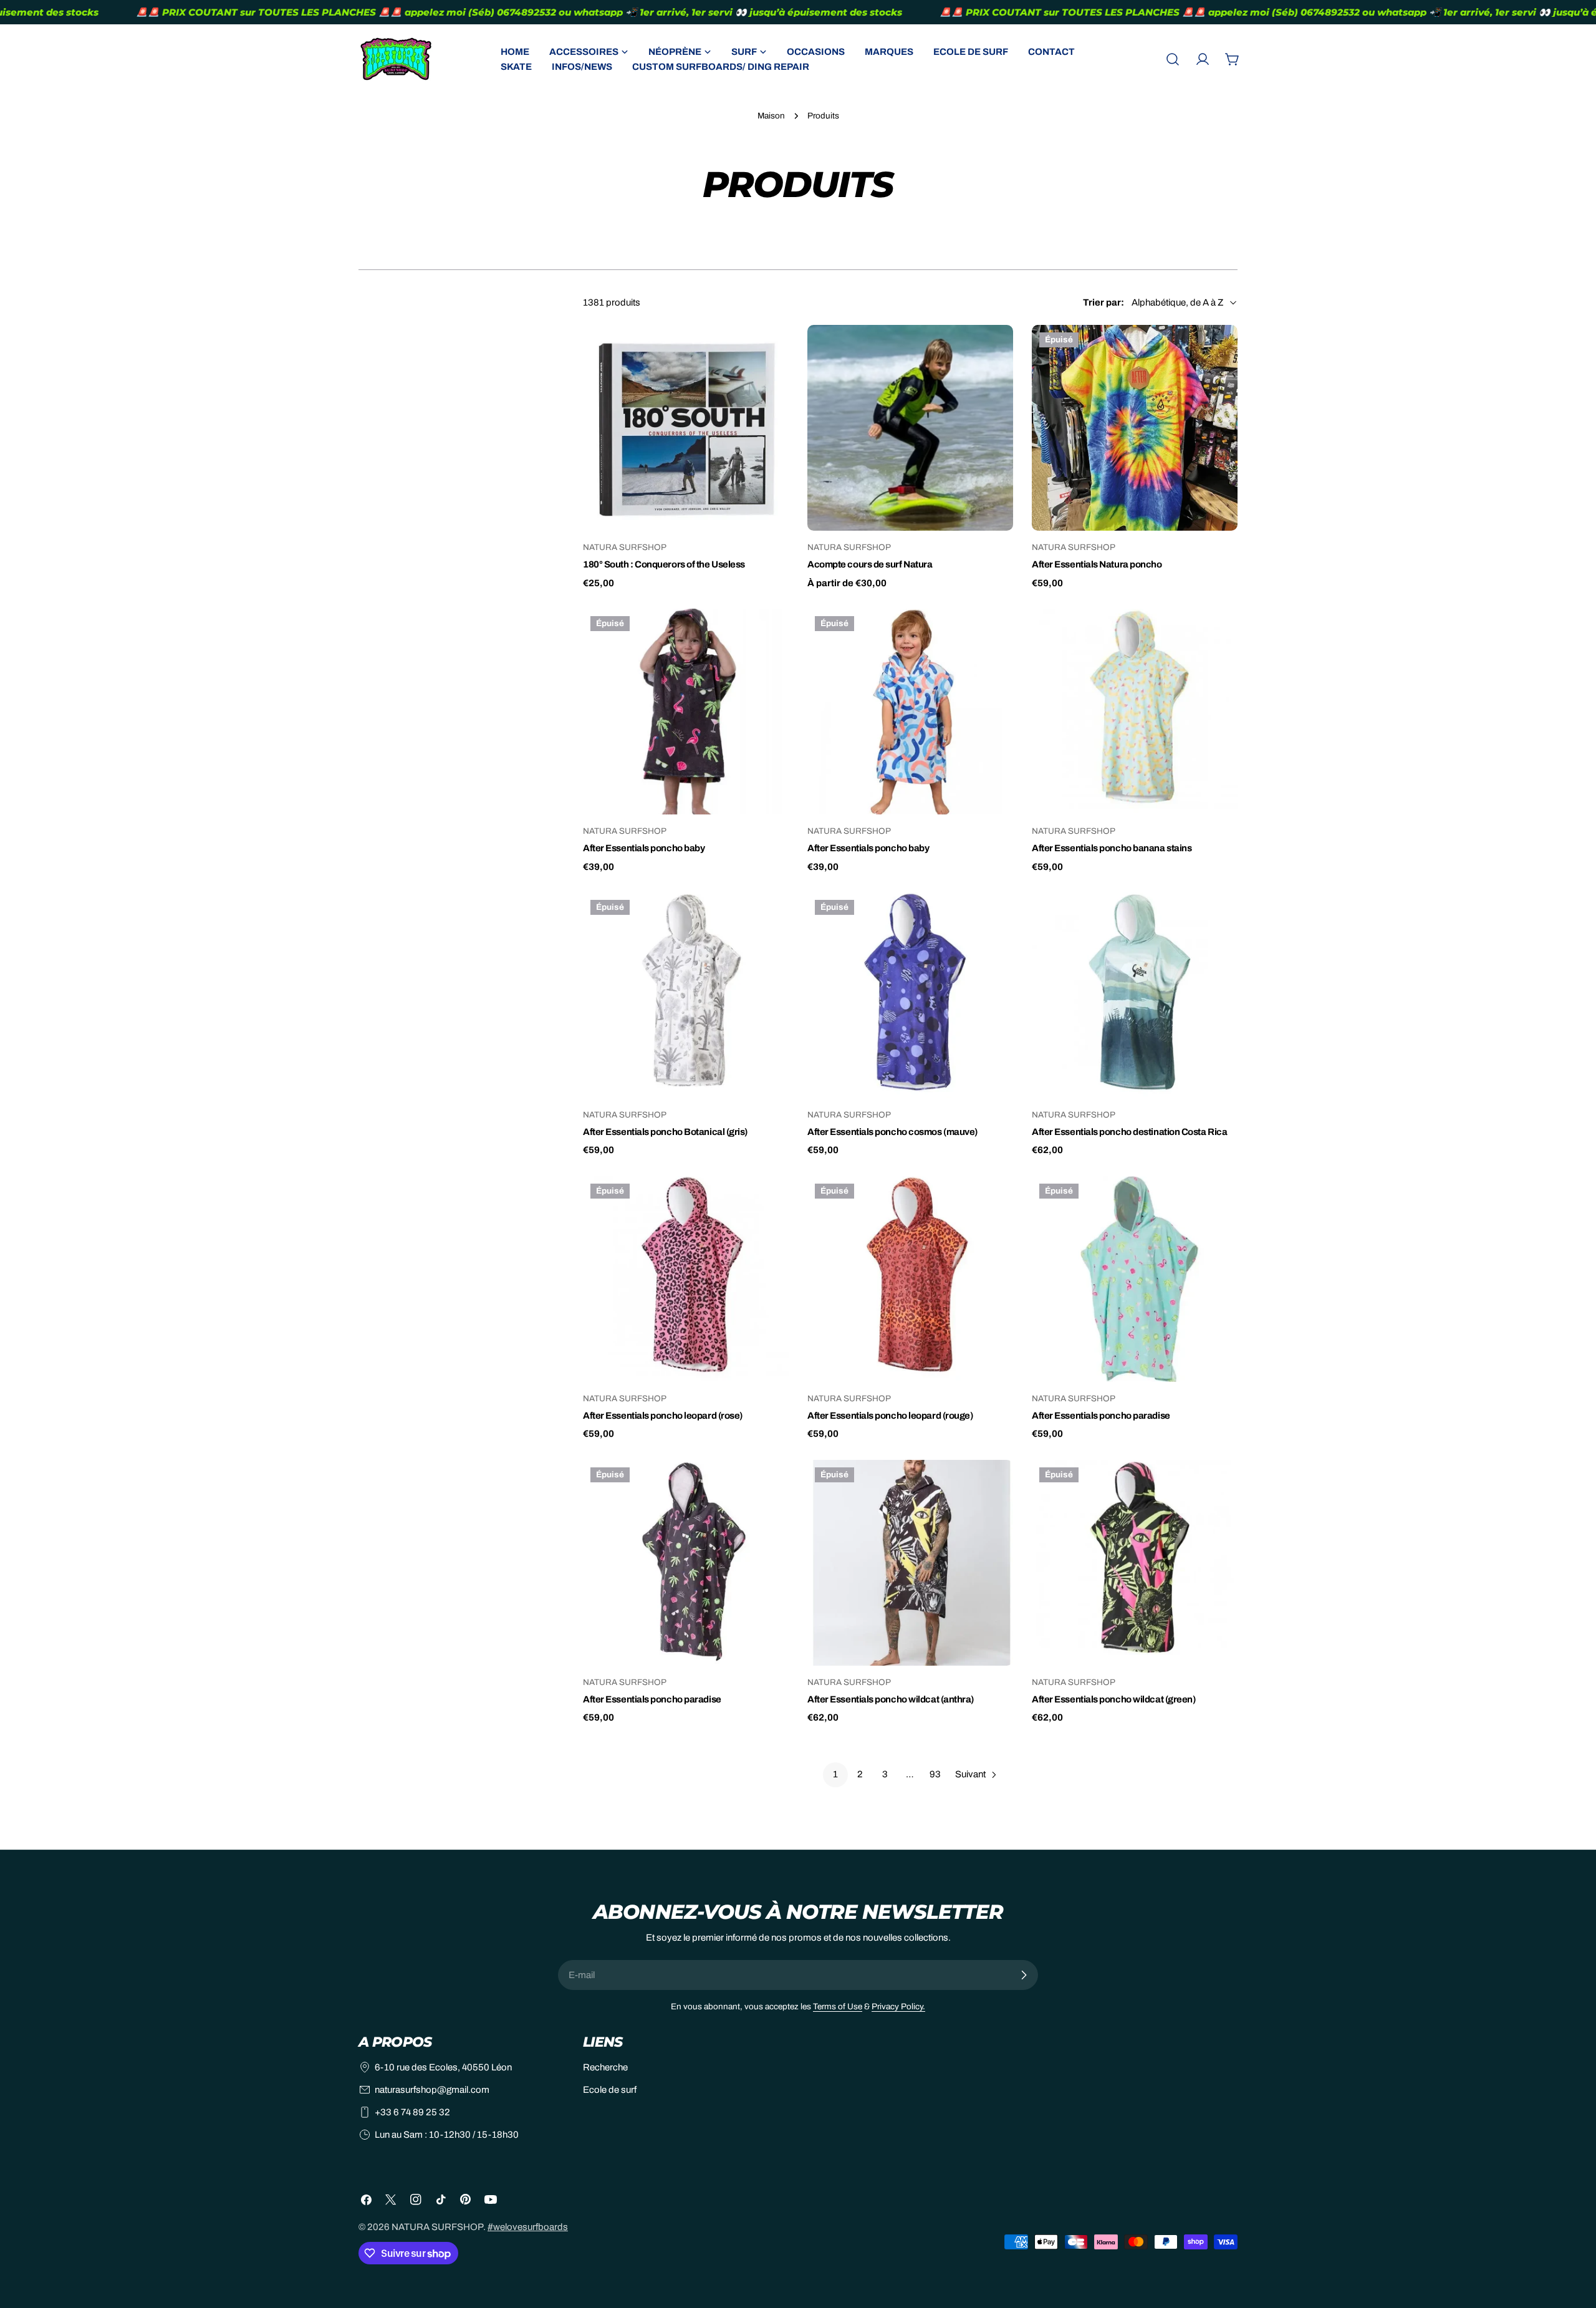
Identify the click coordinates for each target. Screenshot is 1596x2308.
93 (935, 1774)
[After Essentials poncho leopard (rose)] (686, 1279)
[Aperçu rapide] (771, 352)
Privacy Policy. (898, 2006)
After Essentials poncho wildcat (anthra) (891, 1699)
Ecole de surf (610, 2090)
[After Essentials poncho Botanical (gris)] (686, 995)
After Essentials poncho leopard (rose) (663, 1416)
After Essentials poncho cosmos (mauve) (892, 1132)
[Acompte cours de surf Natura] (910, 428)
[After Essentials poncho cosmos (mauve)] (910, 995)
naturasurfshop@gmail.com (432, 2090)
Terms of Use (838, 2006)
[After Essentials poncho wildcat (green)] (1135, 1563)
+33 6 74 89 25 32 (412, 2112)
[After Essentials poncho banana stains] (1135, 712)
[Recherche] (1173, 59)
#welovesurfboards (528, 2227)
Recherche (605, 2067)
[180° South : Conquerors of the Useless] (686, 428)
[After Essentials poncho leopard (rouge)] (910, 1279)
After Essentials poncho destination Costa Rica (1129, 1132)
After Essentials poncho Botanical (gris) (665, 1132)
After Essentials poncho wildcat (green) (1113, 1699)
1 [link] (835, 1774)
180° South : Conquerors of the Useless (664, 564)
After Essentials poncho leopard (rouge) (890, 1416)
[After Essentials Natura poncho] (1135, 428)
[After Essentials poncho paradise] (1135, 1279)
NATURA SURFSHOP (437, 2227)
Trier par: (1103, 302)
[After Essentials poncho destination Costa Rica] (1135, 995)
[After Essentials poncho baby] (686, 712)
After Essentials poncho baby (644, 848)
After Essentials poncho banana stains (1112, 848)
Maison (771, 116)
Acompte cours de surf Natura (870, 564)
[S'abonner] (1024, 1975)
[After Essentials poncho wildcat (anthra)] (910, 1563)
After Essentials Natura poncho (1097, 564)
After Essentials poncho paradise (1101, 1416)
